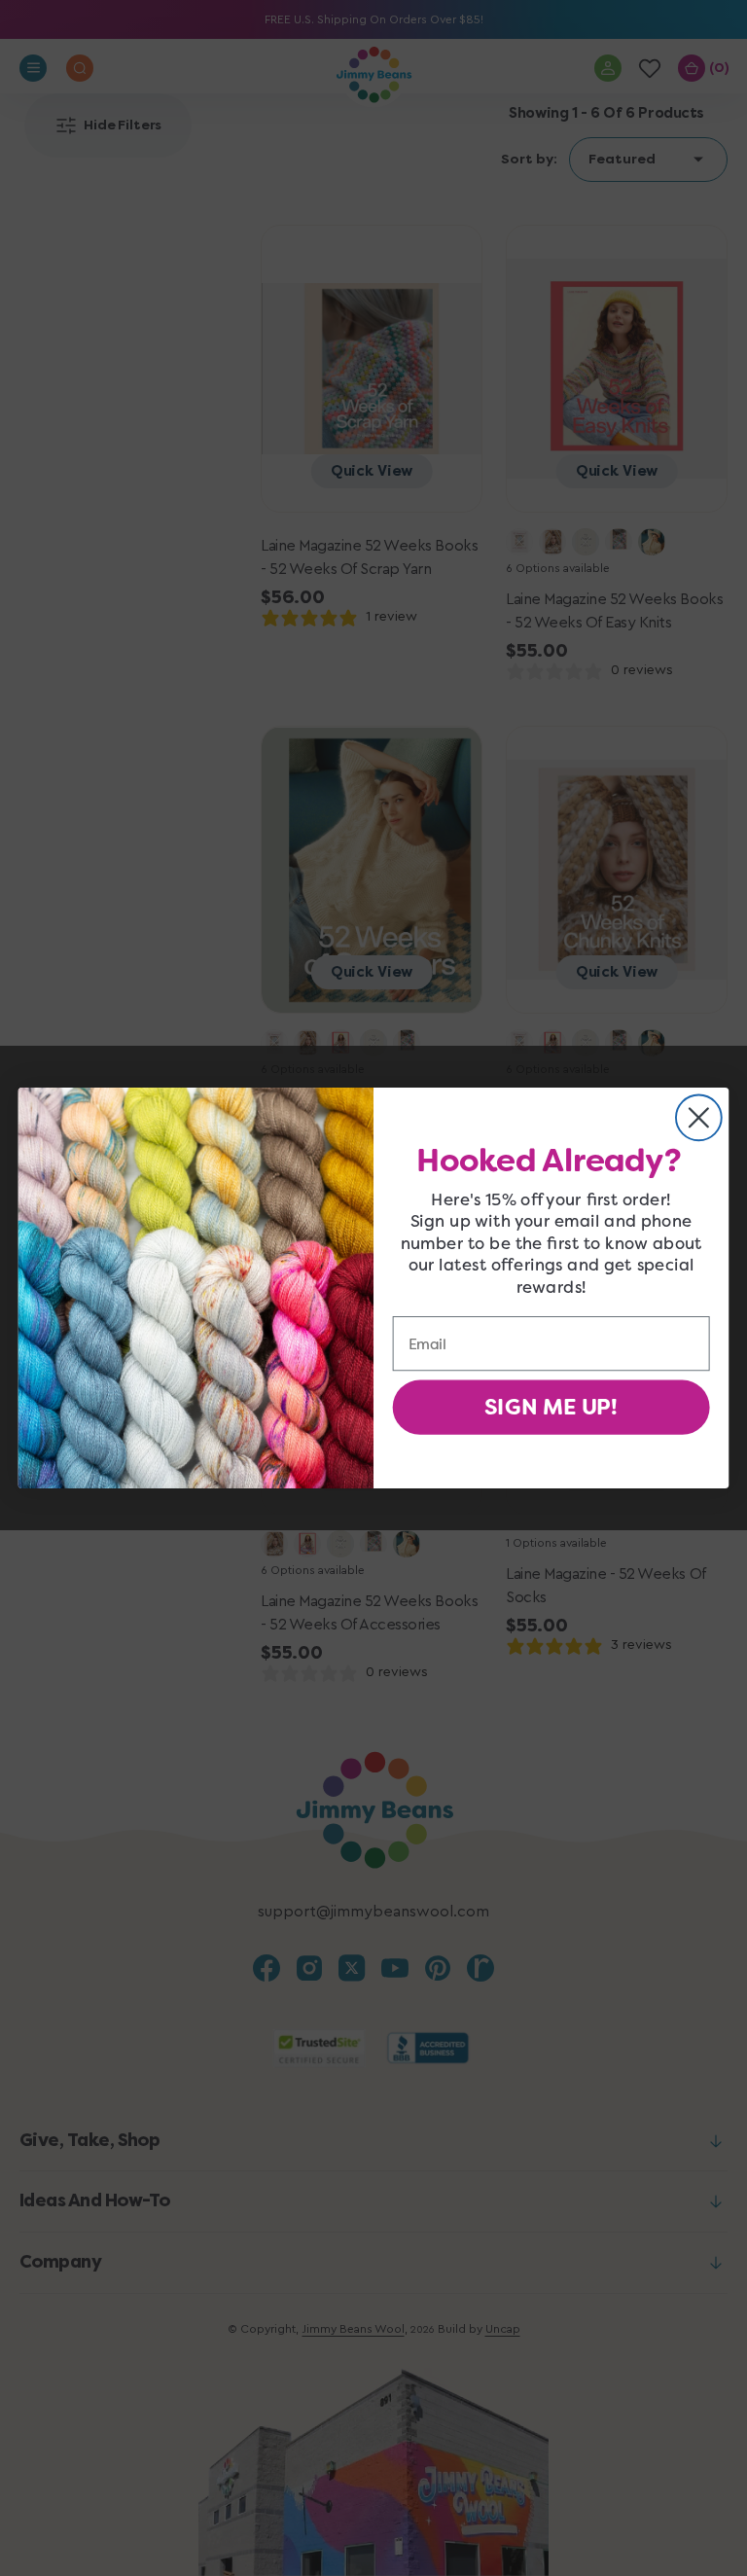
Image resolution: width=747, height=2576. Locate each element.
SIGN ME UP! (551, 1408)
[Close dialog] (699, 1117)
